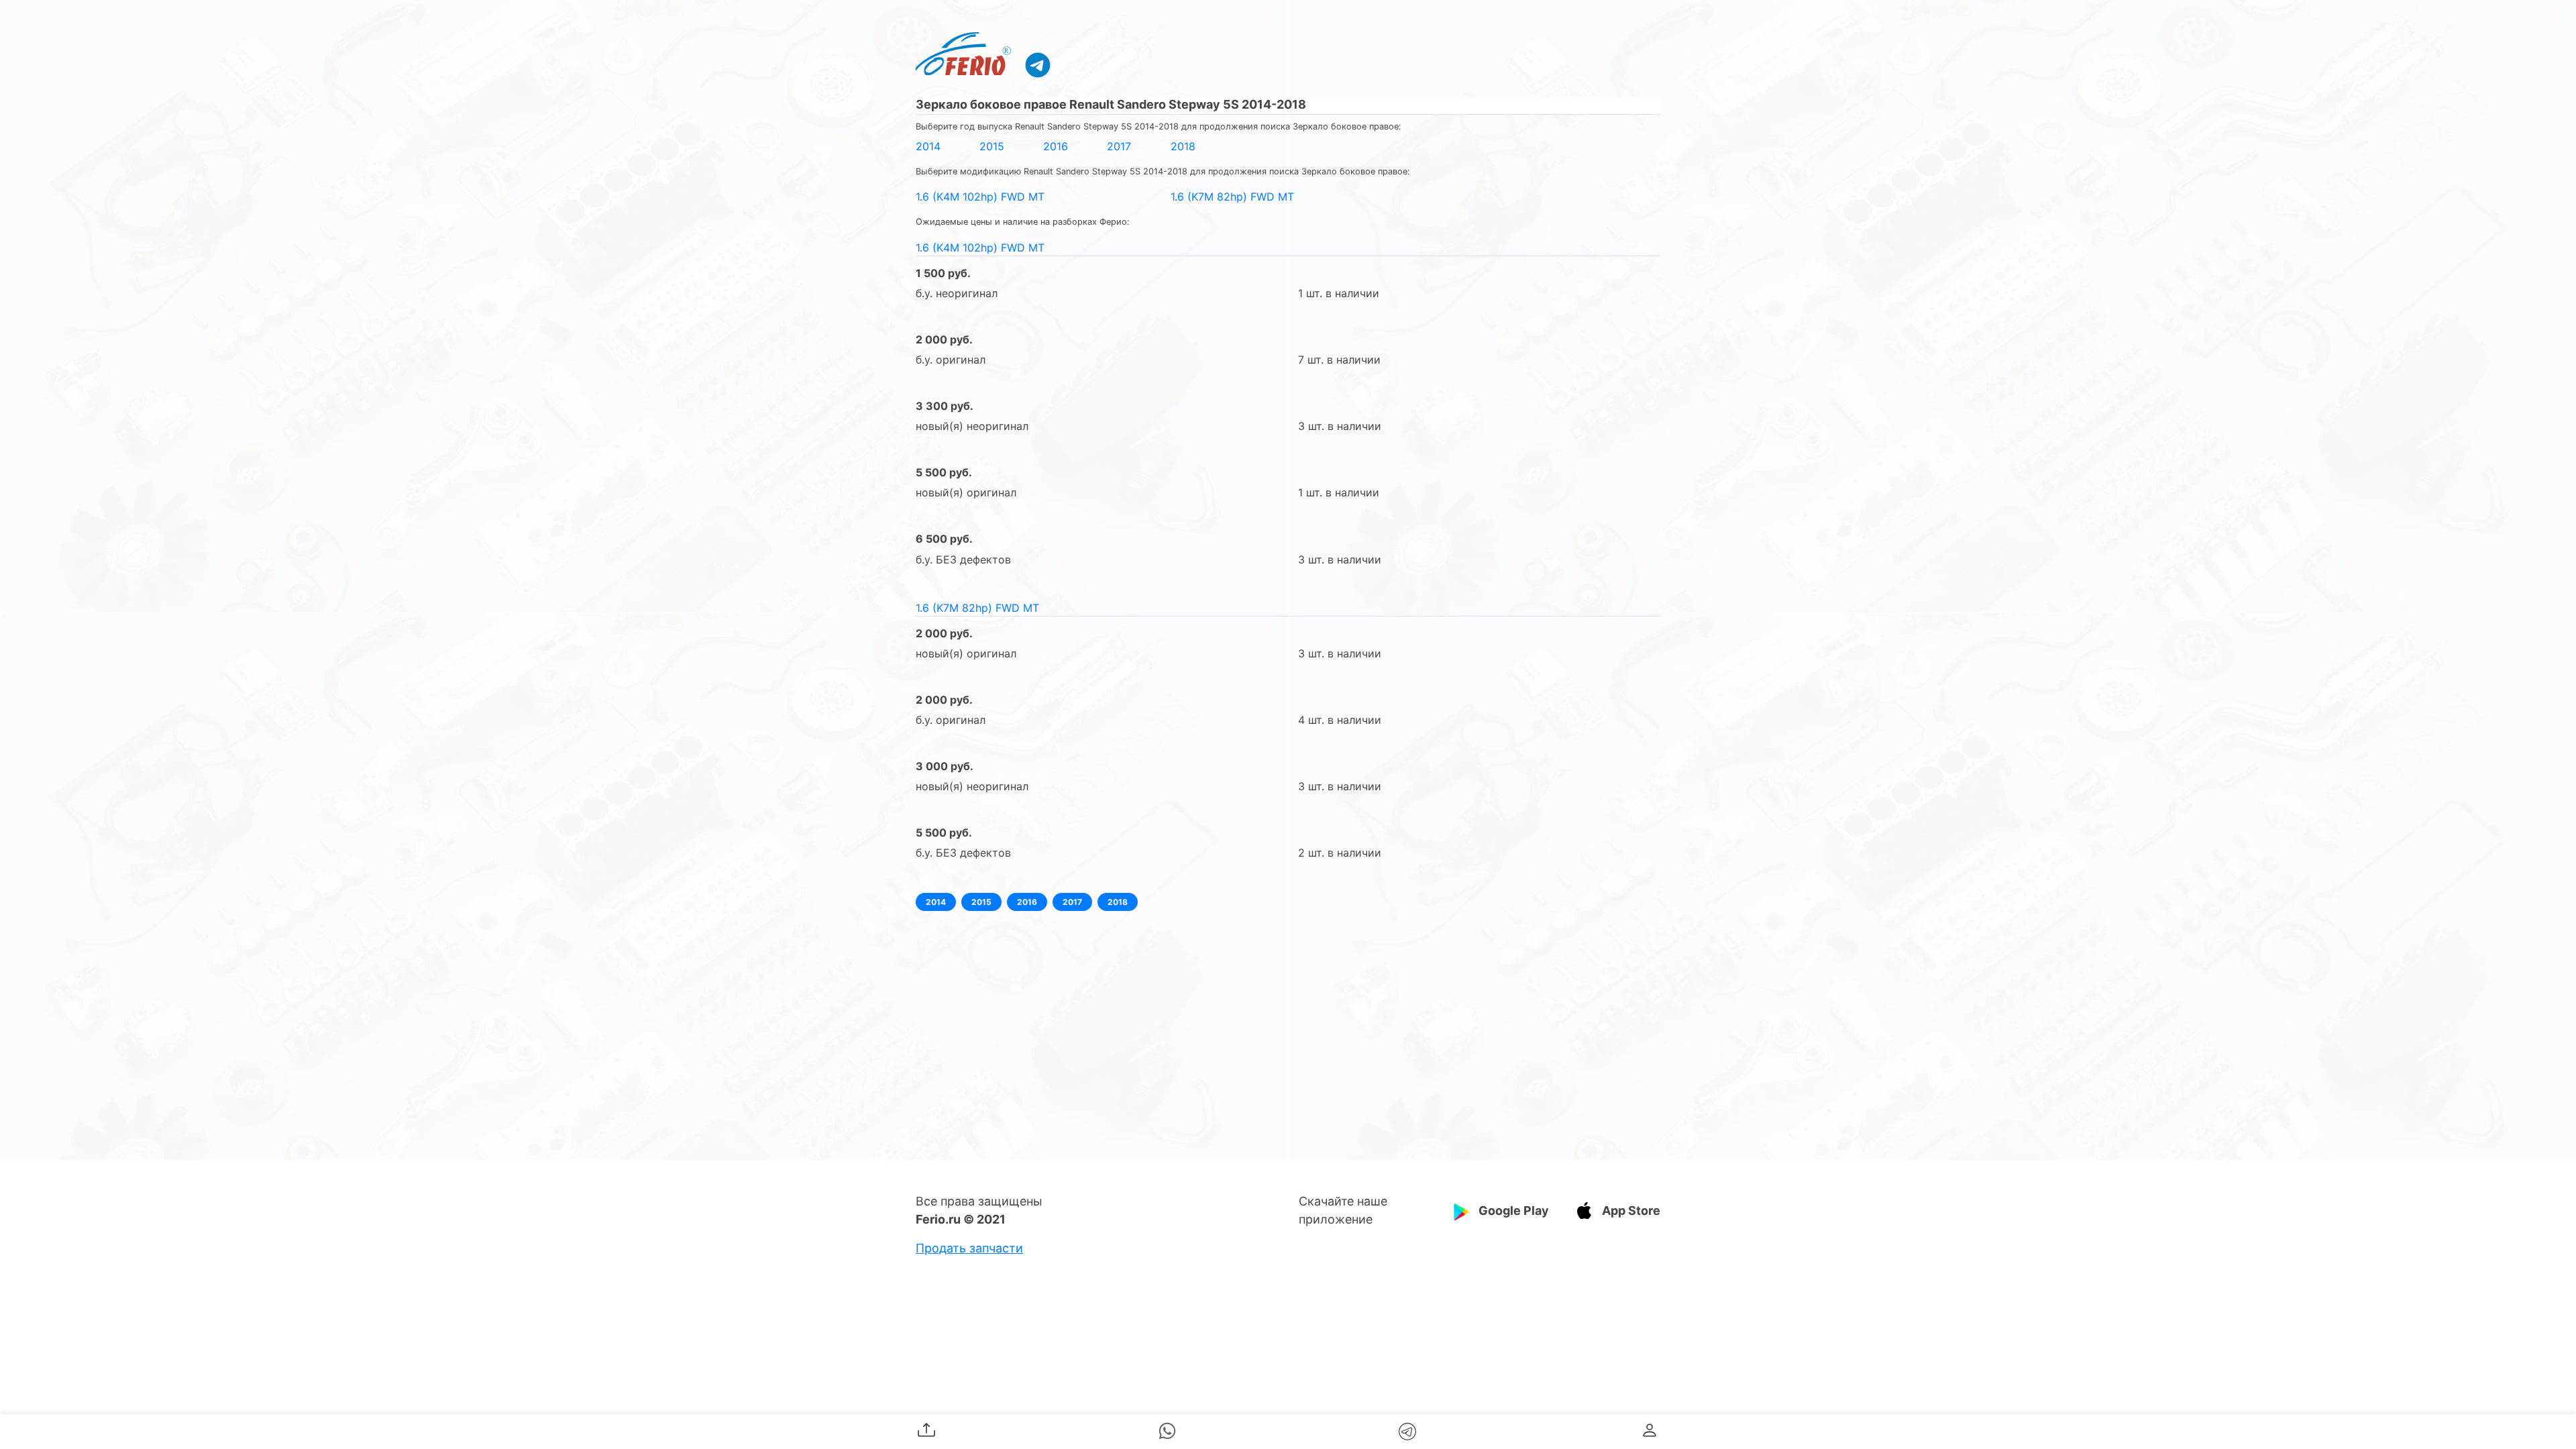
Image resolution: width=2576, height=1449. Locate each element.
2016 (1056, 146)
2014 (928, 146)
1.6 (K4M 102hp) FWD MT (980, 197)
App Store (1631, 1211)
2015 (992, 146)
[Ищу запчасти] (1038, 64)
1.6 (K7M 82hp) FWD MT (1232, 197)
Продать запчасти (969, 1248)
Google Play (1514, 1211)
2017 (1119, 146)
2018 (1183, 146)
